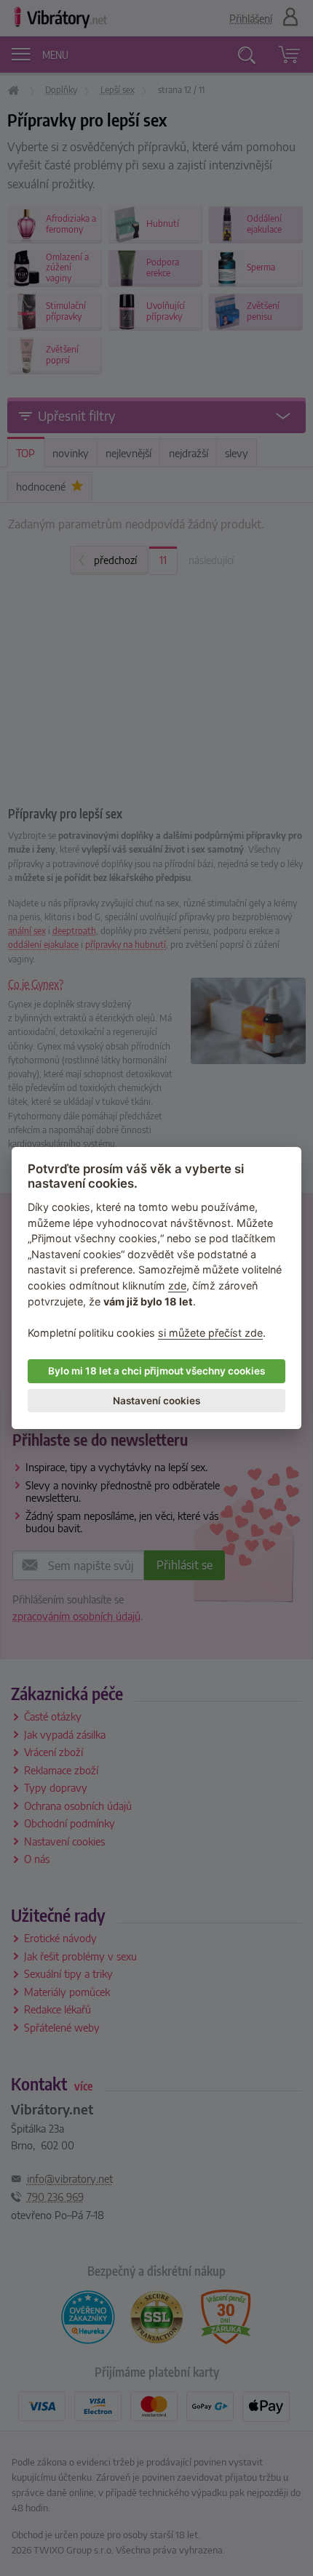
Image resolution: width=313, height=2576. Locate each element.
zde (177, 1285)
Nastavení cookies (156, 1401)
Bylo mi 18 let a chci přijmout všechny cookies (156, 1371)
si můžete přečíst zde (210, 1333)
